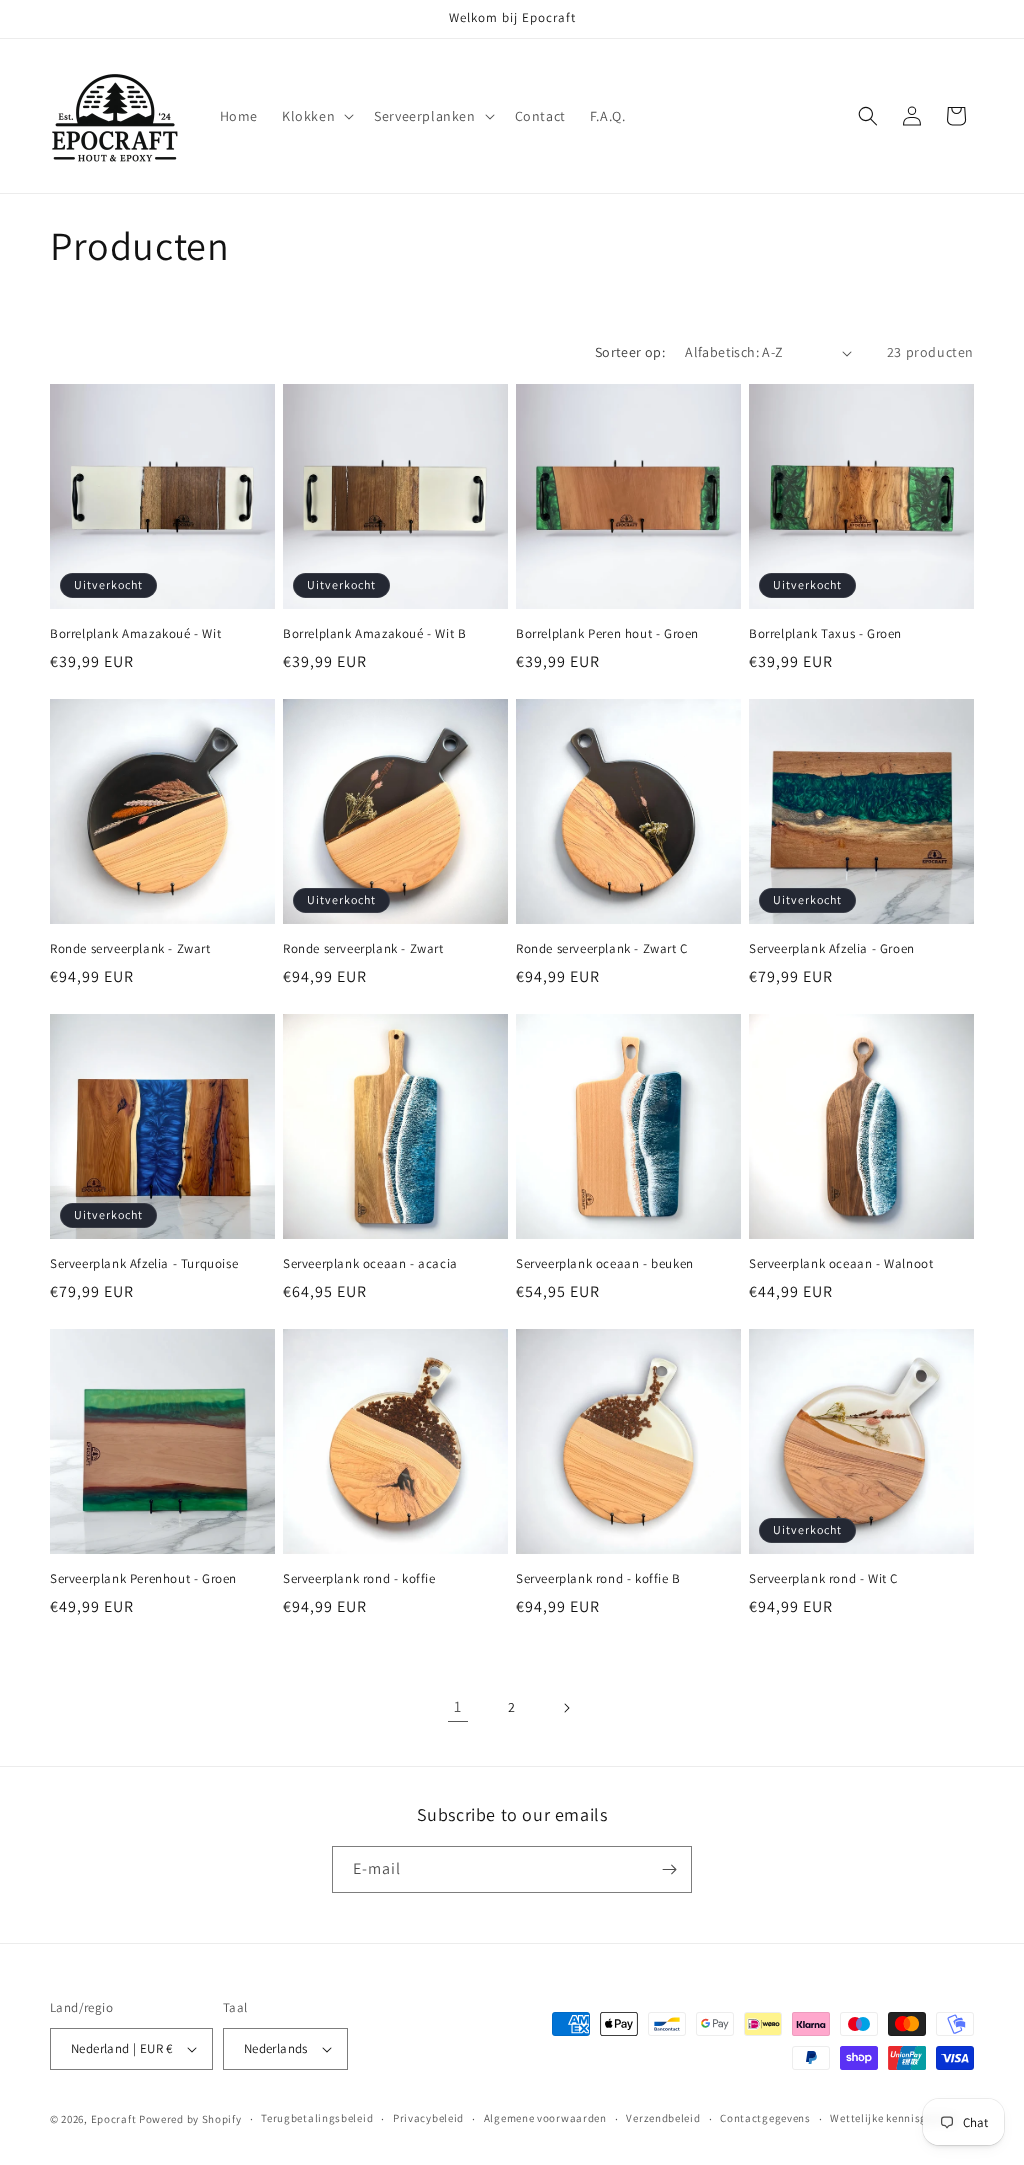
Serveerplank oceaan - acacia (370, 1264)
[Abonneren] (669, 1869)
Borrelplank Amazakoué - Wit (135, 634)
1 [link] (458, 1706)
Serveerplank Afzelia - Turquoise (144, 1264)
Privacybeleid (428, 2118)
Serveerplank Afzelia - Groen (832, 949)
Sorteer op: (630, 352)
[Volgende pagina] (566, 1708)
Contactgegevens (765, 2118)
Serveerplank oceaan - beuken (605, 1264)
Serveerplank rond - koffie (359, 1579)
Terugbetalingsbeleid (317, 2118)
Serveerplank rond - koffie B (598, 1579)
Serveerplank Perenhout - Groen (143, 1579)
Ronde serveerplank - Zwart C (602, 949)
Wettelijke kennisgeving (892, 2118)
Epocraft (114, 2119)
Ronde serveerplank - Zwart (130, 949)
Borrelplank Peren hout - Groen (607, 634)
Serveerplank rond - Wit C (823, 1579)
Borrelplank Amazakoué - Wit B (374, 634)
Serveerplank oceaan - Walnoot (841, 1264)
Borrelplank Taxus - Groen (825, 634)
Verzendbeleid (663, 2118)
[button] (316, 116)
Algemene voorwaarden (545, 2118)
